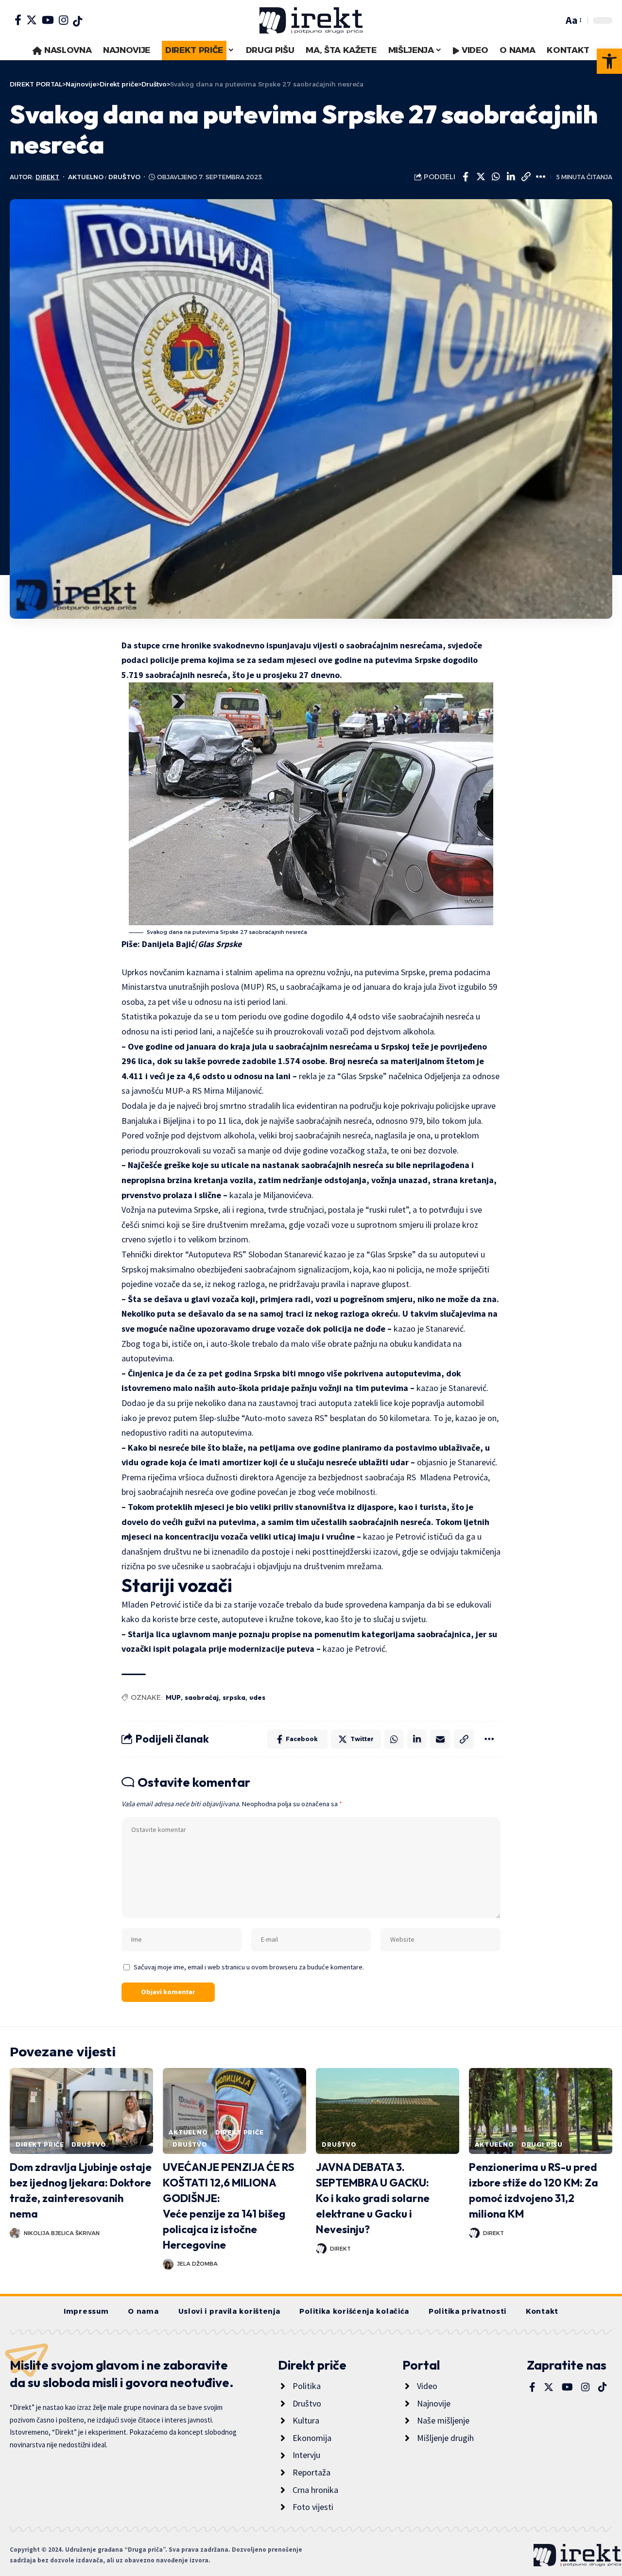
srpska (234, 1697)
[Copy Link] (526, 177)
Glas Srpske (220, 944)
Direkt (47, 177)
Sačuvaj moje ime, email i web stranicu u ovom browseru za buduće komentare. (249, 1967)
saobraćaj (202, 1697)
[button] (609, 61)
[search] (553, 20)
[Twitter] (32, 20)
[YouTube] (48, 20)
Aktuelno (86, 177)
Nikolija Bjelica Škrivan (62, 2233)
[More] (541, 177)
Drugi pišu (542, 2144)
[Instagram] (63, 20)
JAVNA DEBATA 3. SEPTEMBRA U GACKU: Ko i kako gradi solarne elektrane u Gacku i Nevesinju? (373, 2198)
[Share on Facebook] (466, 177)
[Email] (440, 1739)
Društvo (124, 177)
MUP (173, 1697)
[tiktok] (78, 21)
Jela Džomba (197, 2264)
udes (257, 1697)
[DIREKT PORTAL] (311, 20)
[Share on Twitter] (481, 177)
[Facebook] (18, 20)
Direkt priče (40, 2144)
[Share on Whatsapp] (496, 177)
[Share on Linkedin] (511, 177)
